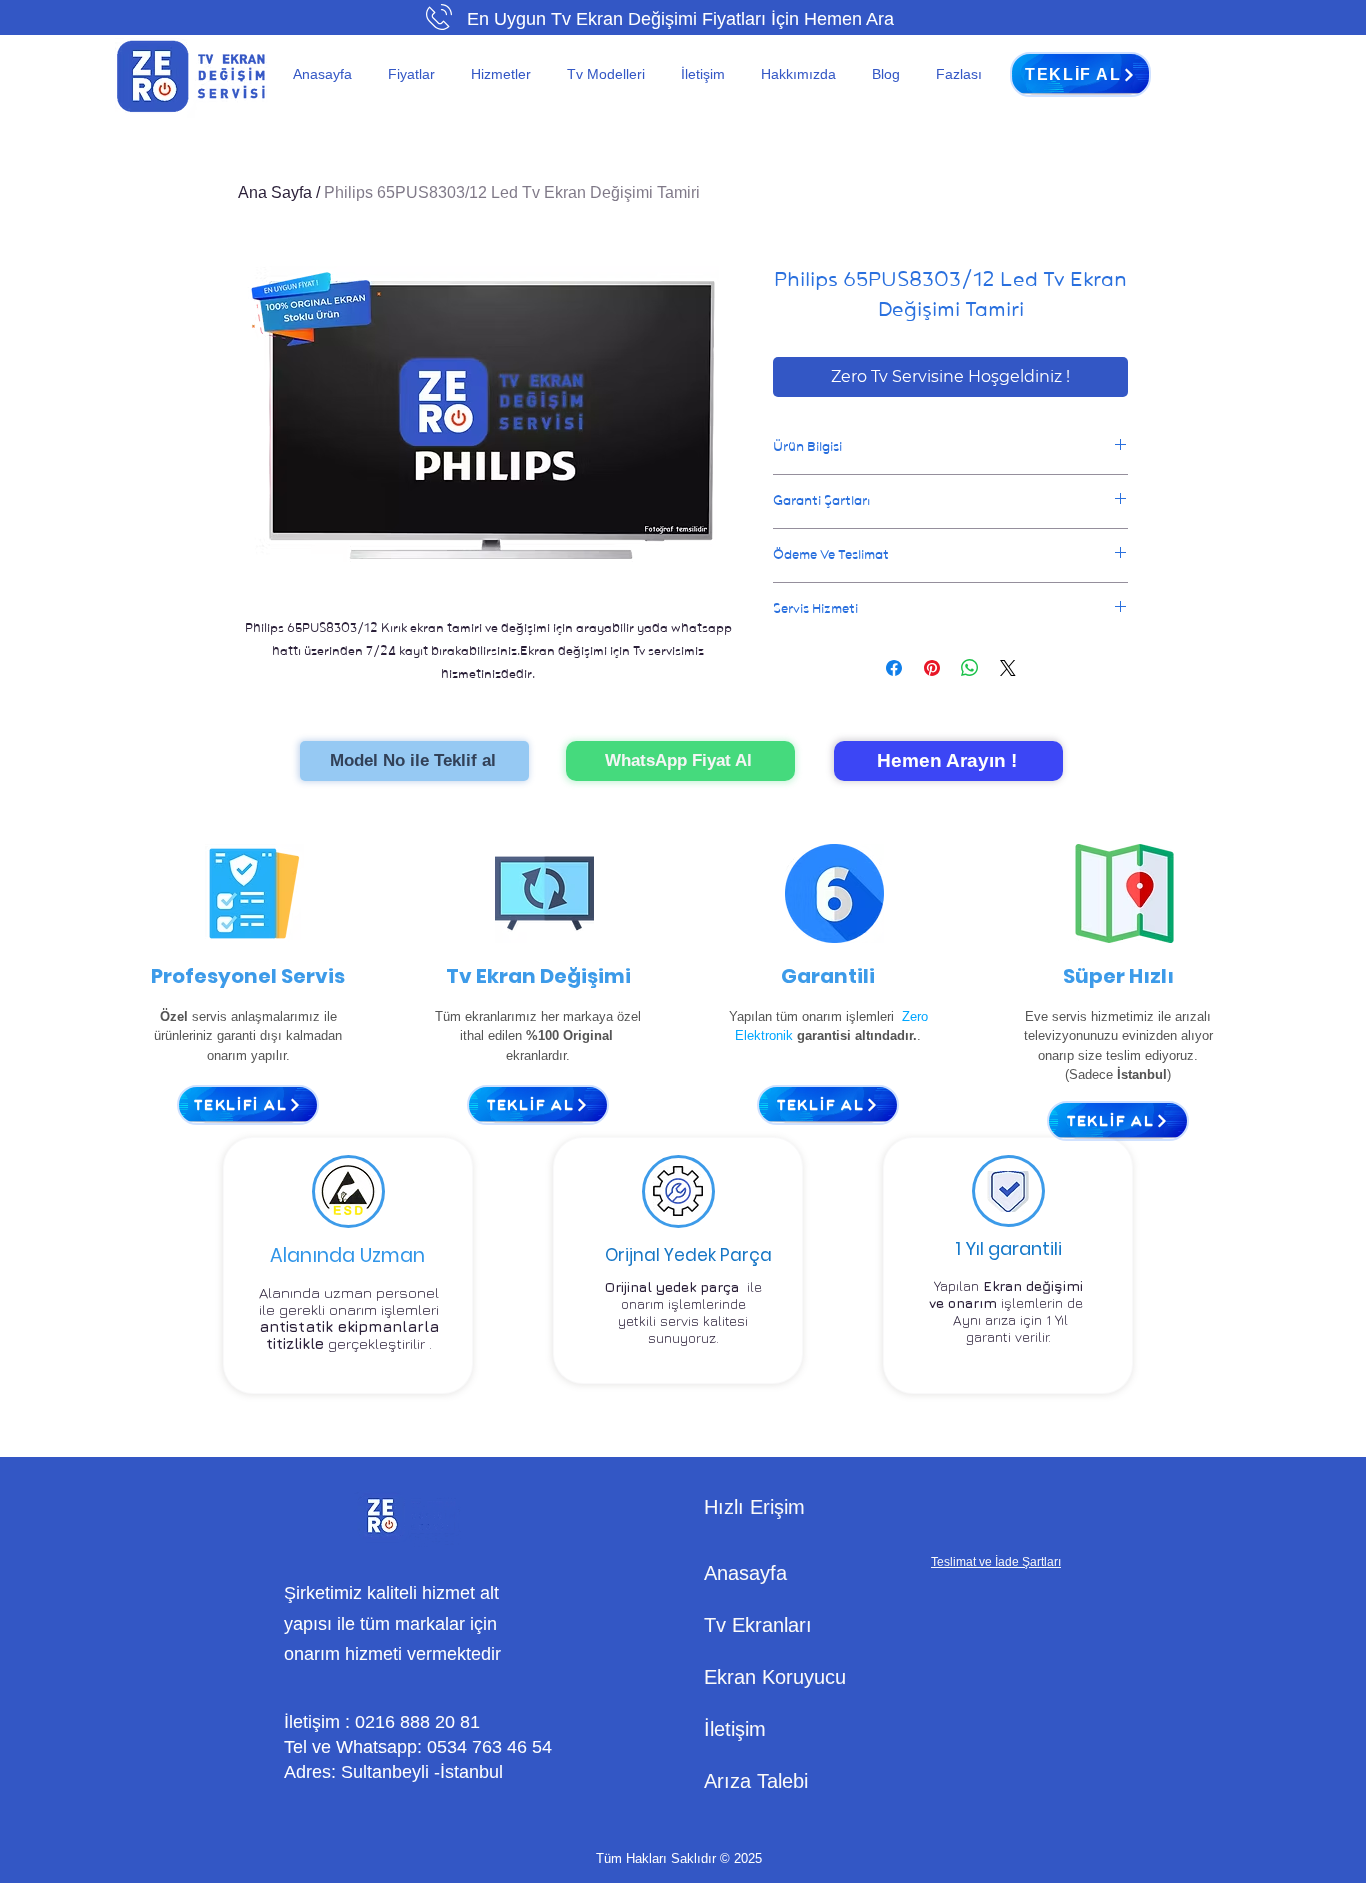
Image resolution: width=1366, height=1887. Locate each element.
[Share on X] (1008, 668)
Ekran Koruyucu (775, 1677)
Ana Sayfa (275, 192)
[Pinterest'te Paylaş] (932, 668)
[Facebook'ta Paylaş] (894, 668)
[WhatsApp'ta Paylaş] (970, 668)
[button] (414, 74)
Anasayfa (745, 1573)
